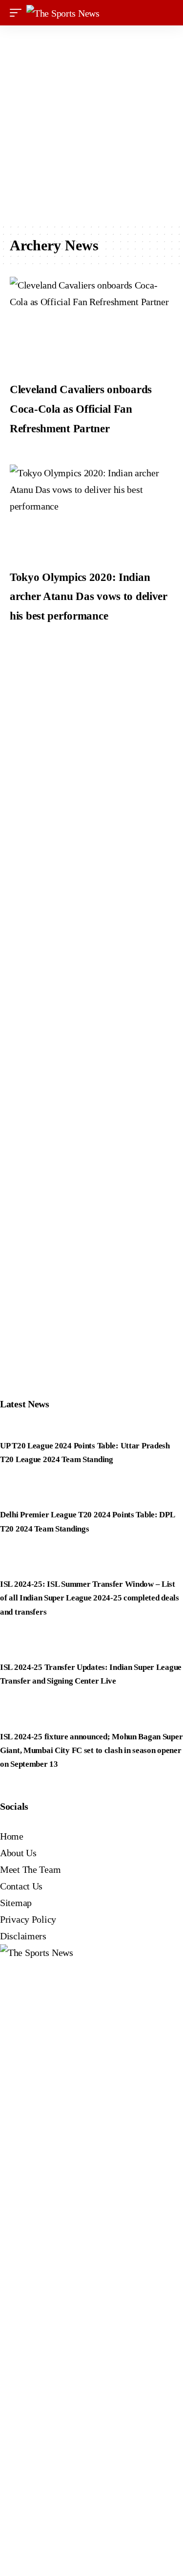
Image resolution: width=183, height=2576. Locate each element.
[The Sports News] (63, 13)
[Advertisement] (91, 124)
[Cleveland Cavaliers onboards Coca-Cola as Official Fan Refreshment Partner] (91, 323)
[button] (18, 13)
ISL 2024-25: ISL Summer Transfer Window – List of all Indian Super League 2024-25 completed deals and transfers (90, 1598)
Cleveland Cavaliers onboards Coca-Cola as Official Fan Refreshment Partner (81, 409)
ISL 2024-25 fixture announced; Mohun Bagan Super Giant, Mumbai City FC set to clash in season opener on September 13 (91, 1750)
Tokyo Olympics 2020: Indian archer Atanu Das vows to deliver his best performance (89, 597)
